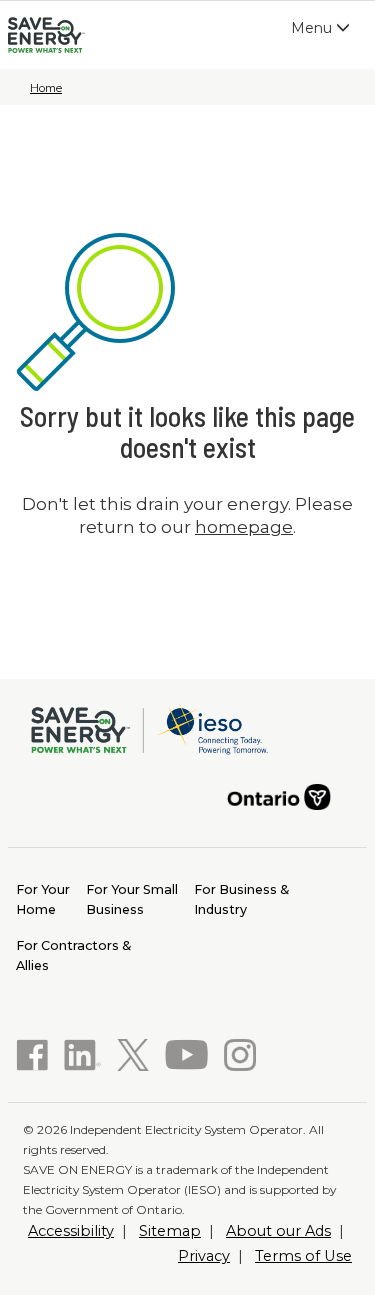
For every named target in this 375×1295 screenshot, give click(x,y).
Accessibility (71, 1231)
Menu (325, 32)
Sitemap (170, 1231)
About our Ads (278, 1231)
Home (46, 88)
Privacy (204, 1256)
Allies (73, 955)
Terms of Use (303, 1256)
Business (132, 899)
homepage (244, 527)
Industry (241, 899)
